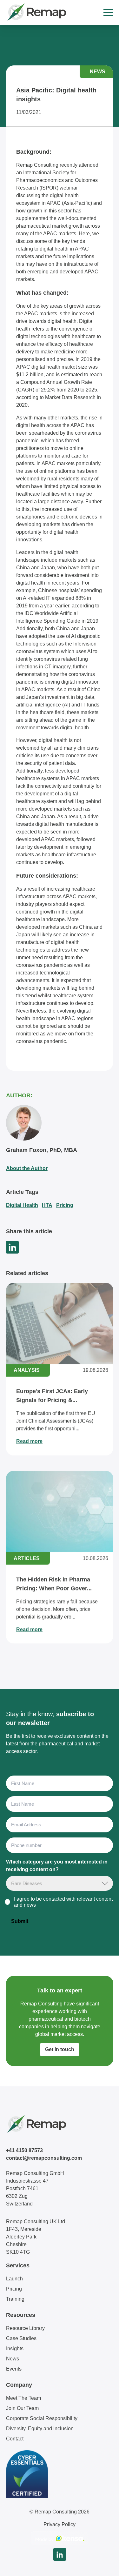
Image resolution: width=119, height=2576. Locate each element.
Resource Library (25, 2328)
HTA (47, 1205)
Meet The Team (23, 2398)
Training (15, 2299)
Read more (29, 1441)
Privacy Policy (60, 2524)
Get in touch (60, 2049)
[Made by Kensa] (60, 2538)
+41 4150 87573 (24, 2150)
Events (14, 2369)
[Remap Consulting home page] (36, 12)
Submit (20, 1921)
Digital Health (22, 1205)
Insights (15, 2349)
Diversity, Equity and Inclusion (40, 2429)
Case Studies (21, 2338)
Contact (15, 2439)
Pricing (65, 1205)
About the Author (27, 1168)
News (13, 2359)
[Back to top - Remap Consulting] (102, 2565)
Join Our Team (22, 2408)
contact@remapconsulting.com (44, 2158)
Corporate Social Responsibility (42, 2418)
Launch (14, 2279)
